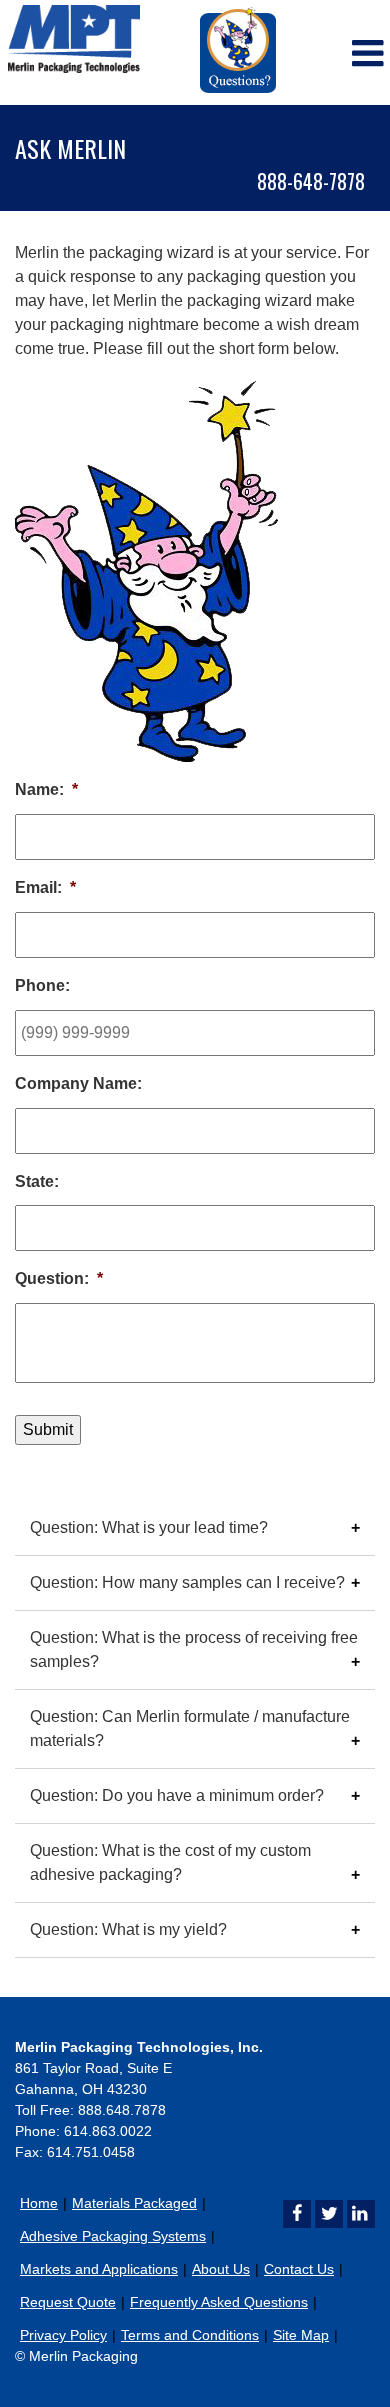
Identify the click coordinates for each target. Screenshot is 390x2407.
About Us (221, 2269)
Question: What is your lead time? (149, 1527)
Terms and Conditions (190, 2335)
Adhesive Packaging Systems (113, 2236)
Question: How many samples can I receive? (187, 1582)
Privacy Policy (63, 2335)
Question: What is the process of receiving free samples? (194, 1649)
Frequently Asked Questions (219, 2302)
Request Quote (68, 2302)
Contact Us (299, 2269)
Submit (48, 1429)
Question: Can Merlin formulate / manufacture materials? (190, 1728)
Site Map (301, 2335)
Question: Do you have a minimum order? (177, 1795)
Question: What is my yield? (128, 1929)
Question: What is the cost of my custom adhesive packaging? (170, 1862)
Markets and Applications (99, 2269)
